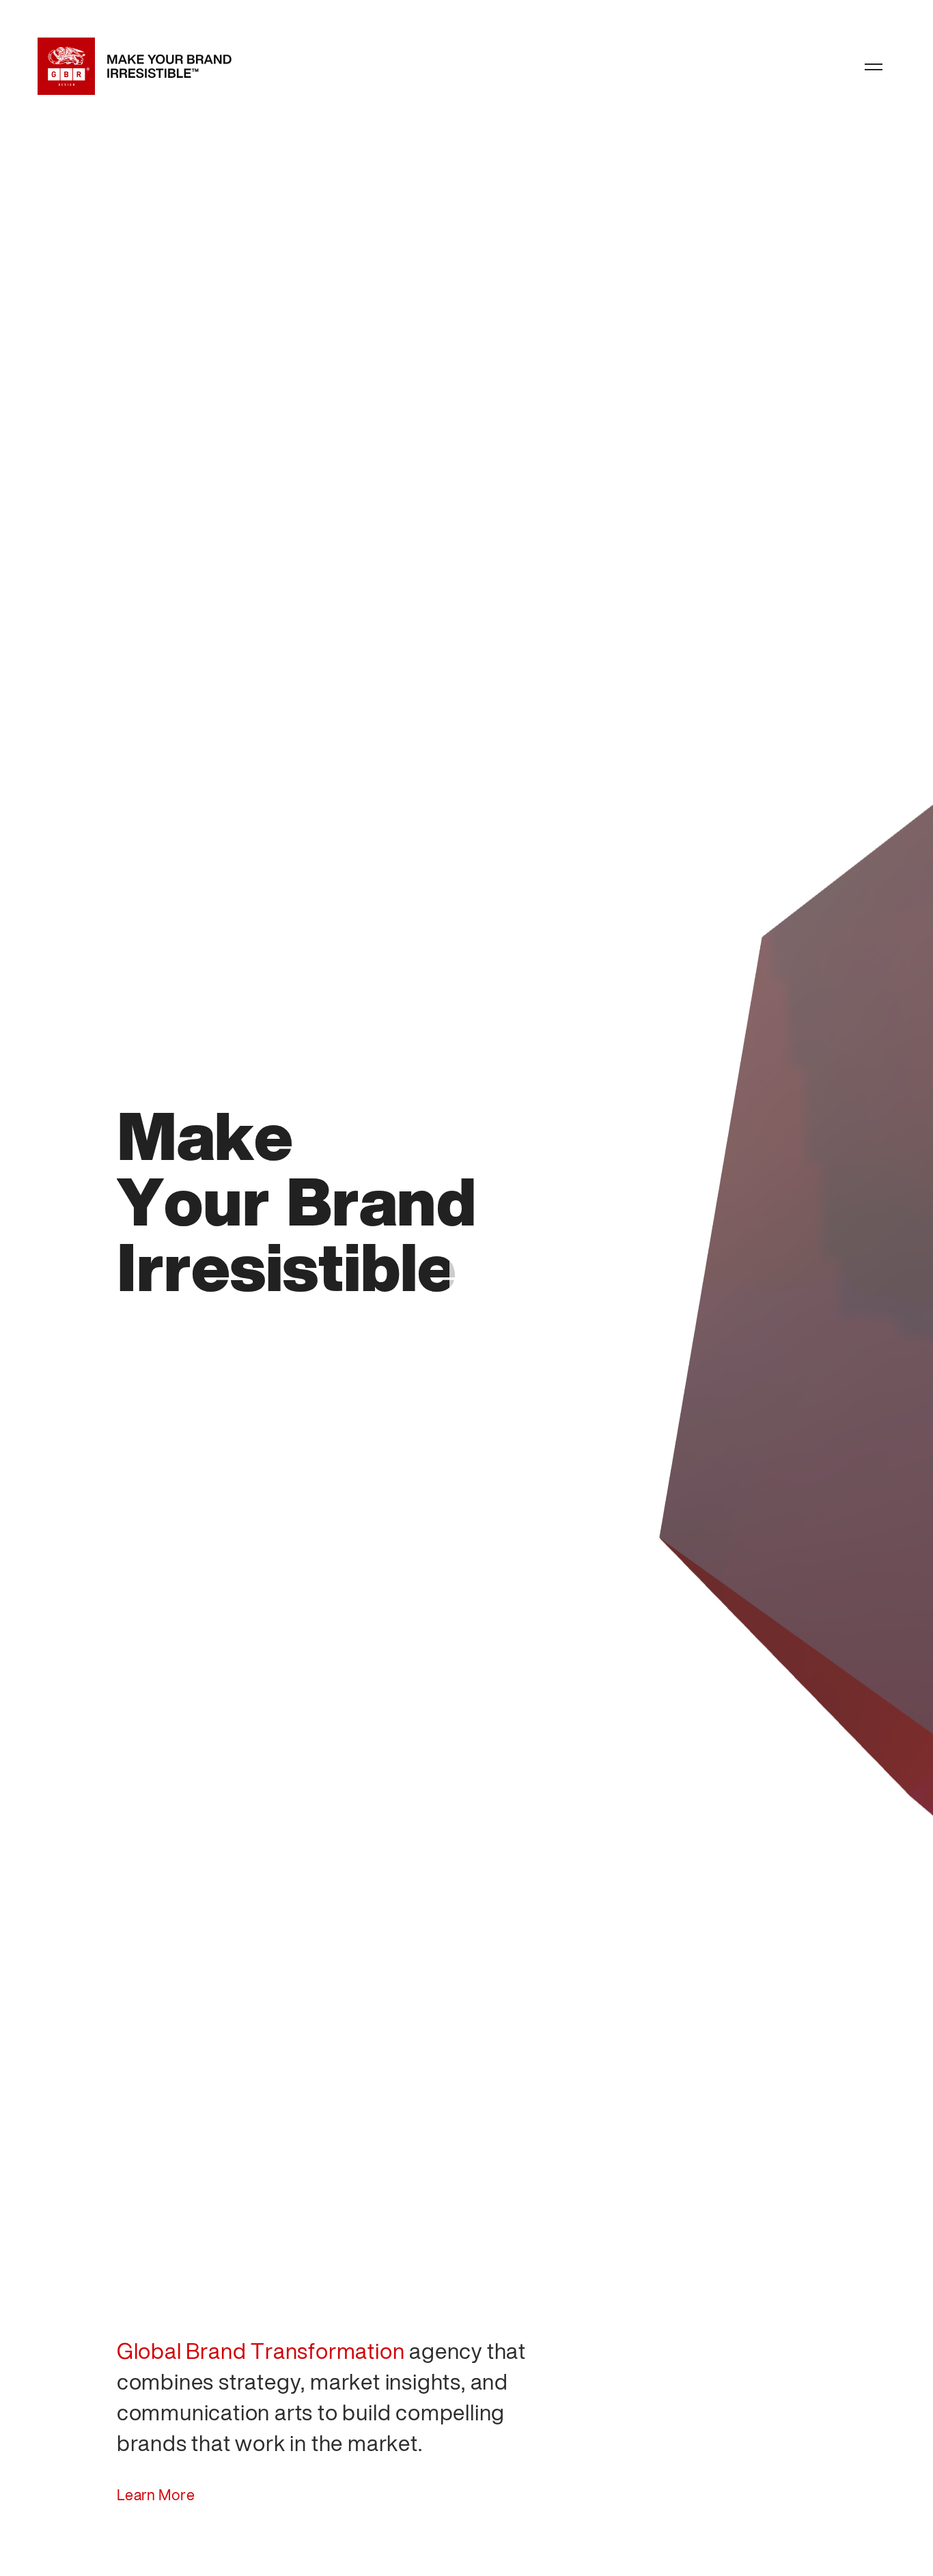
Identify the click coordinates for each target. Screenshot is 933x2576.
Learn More (156, 2496)
